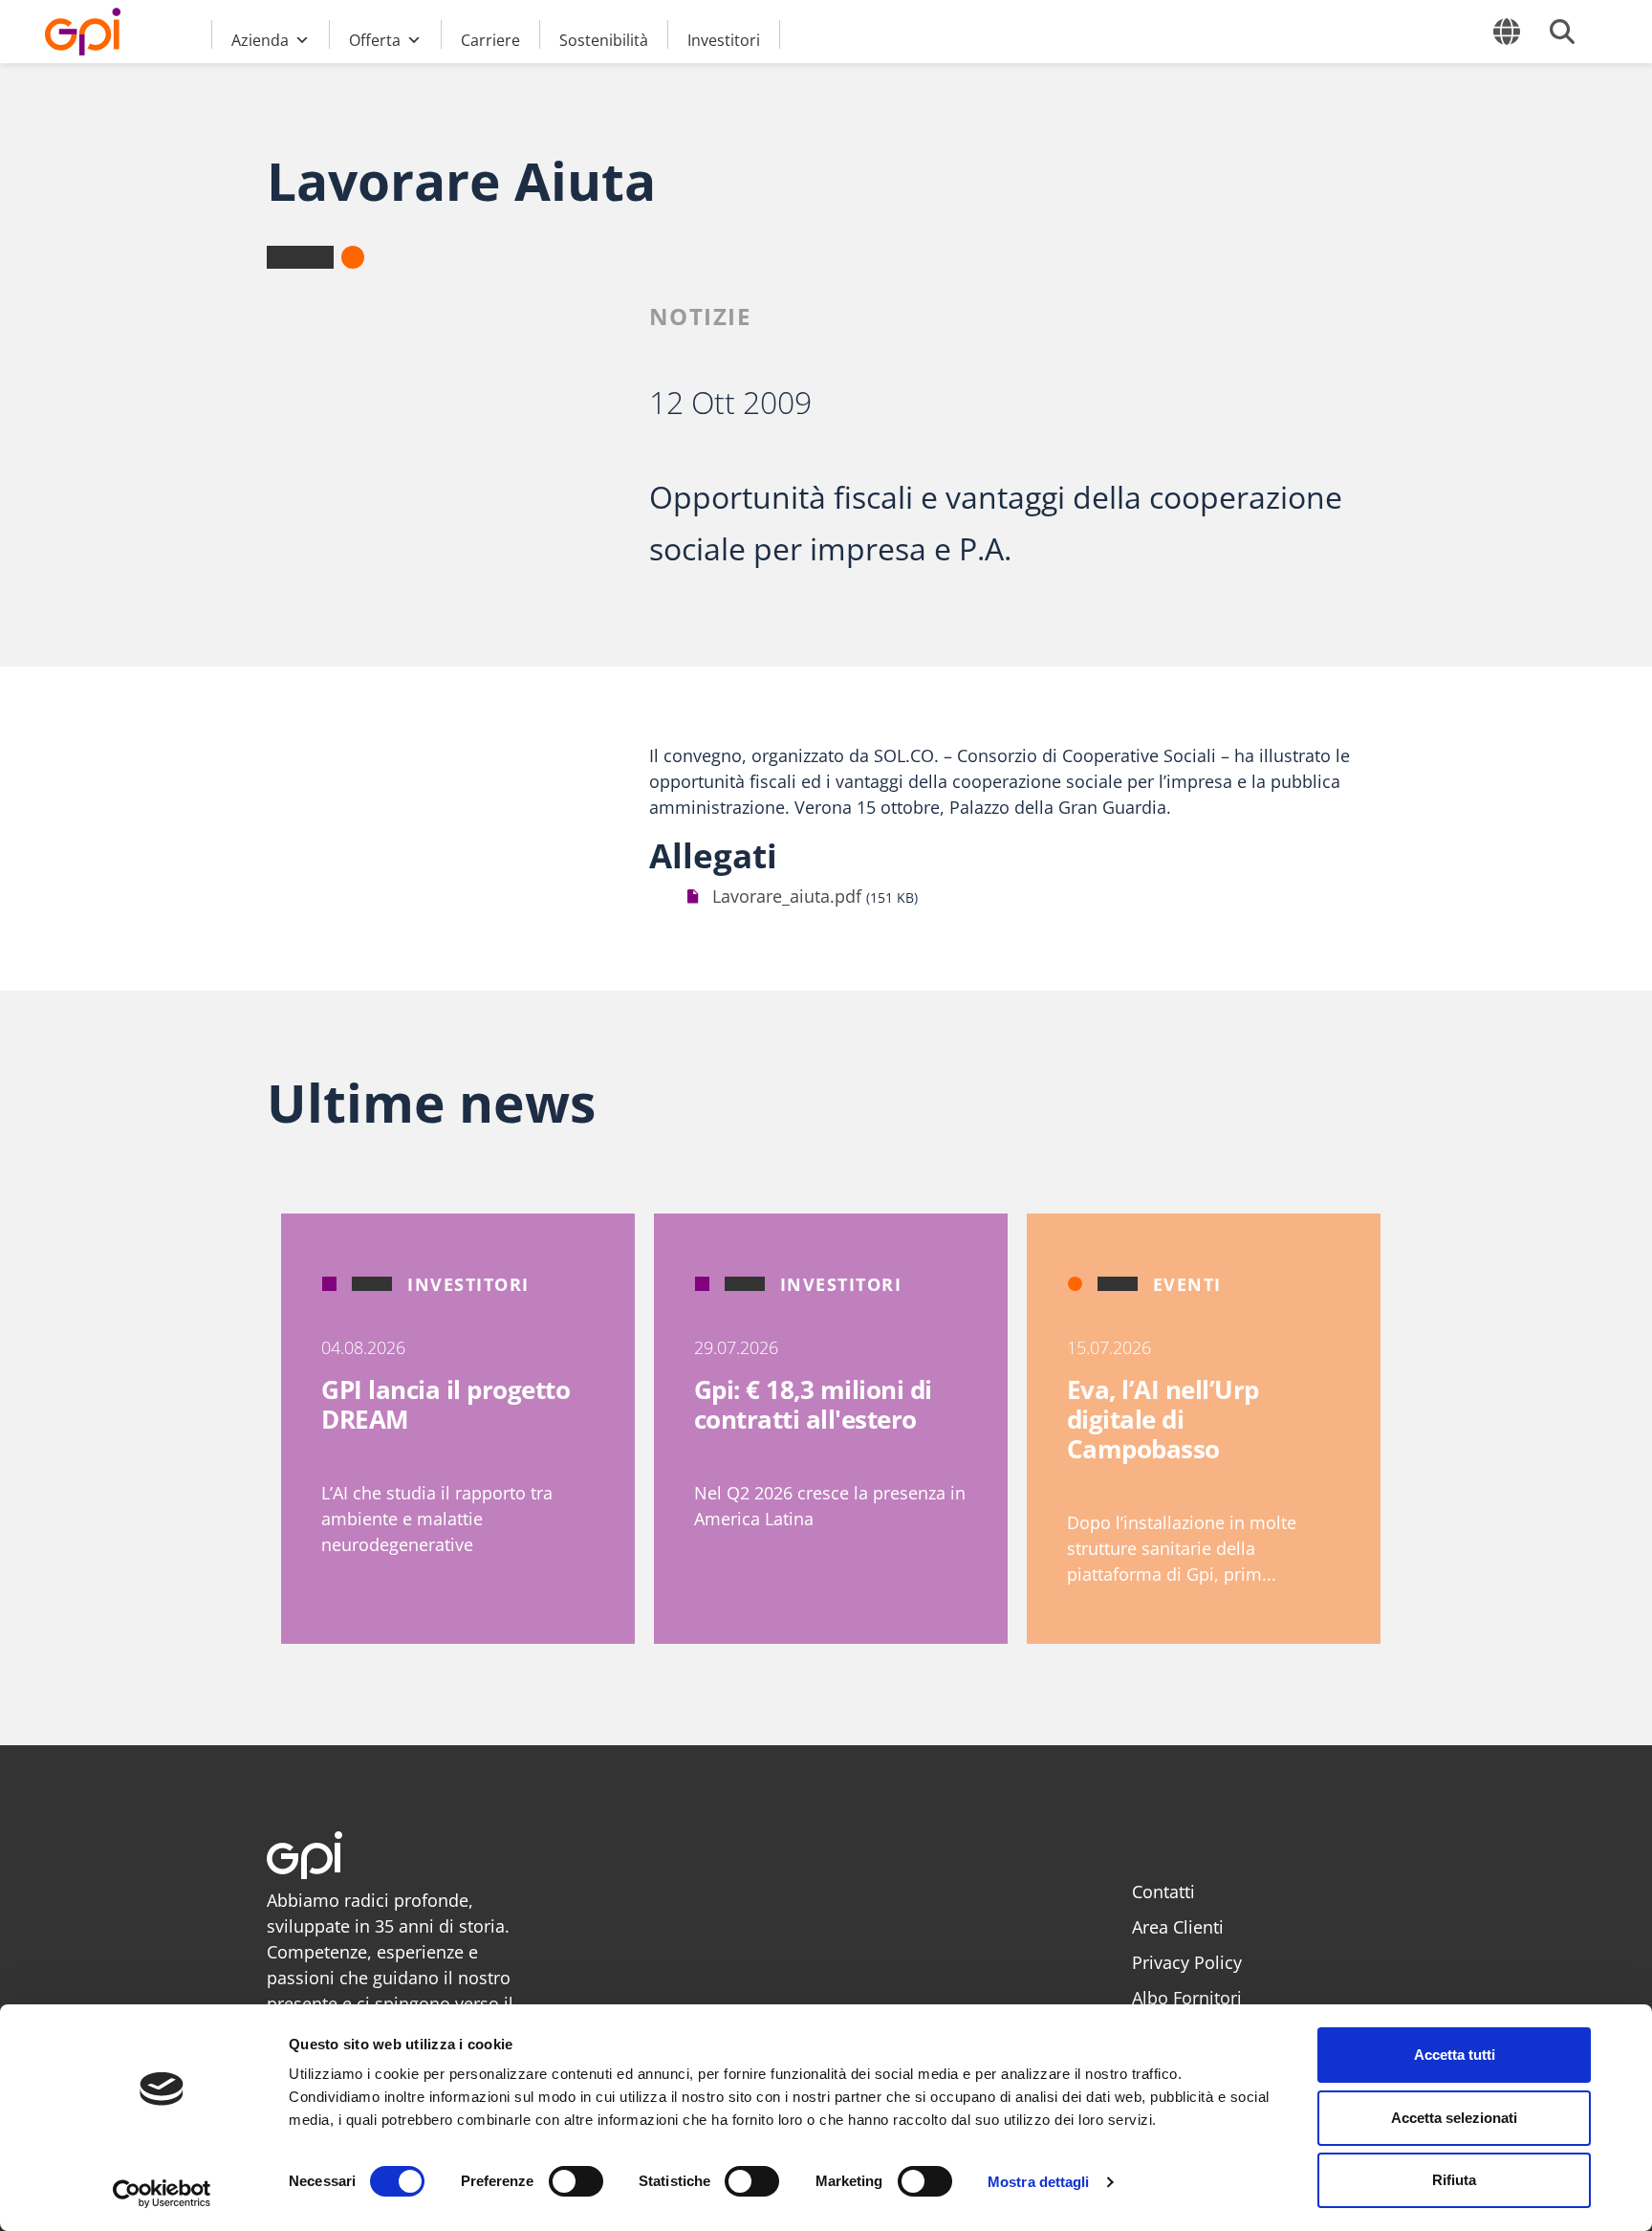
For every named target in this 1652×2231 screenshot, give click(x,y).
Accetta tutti (1455, 2055)
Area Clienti (1178, 1927)
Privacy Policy (1187, 1962)
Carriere (490, 39)
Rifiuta (1454, 2180)
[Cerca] (1562, 32)
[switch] (576, 2181)
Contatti (1163, 1892)
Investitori (724, 39)
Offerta (375, 39)
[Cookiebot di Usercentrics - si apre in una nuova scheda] (162, 2194)
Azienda (260, 39)
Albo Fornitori (1187, 1998)
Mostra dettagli (1039, 2182)
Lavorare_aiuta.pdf (787, 896)
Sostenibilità (604, 39)
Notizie (700, 316)
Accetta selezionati (1454, 2118)
